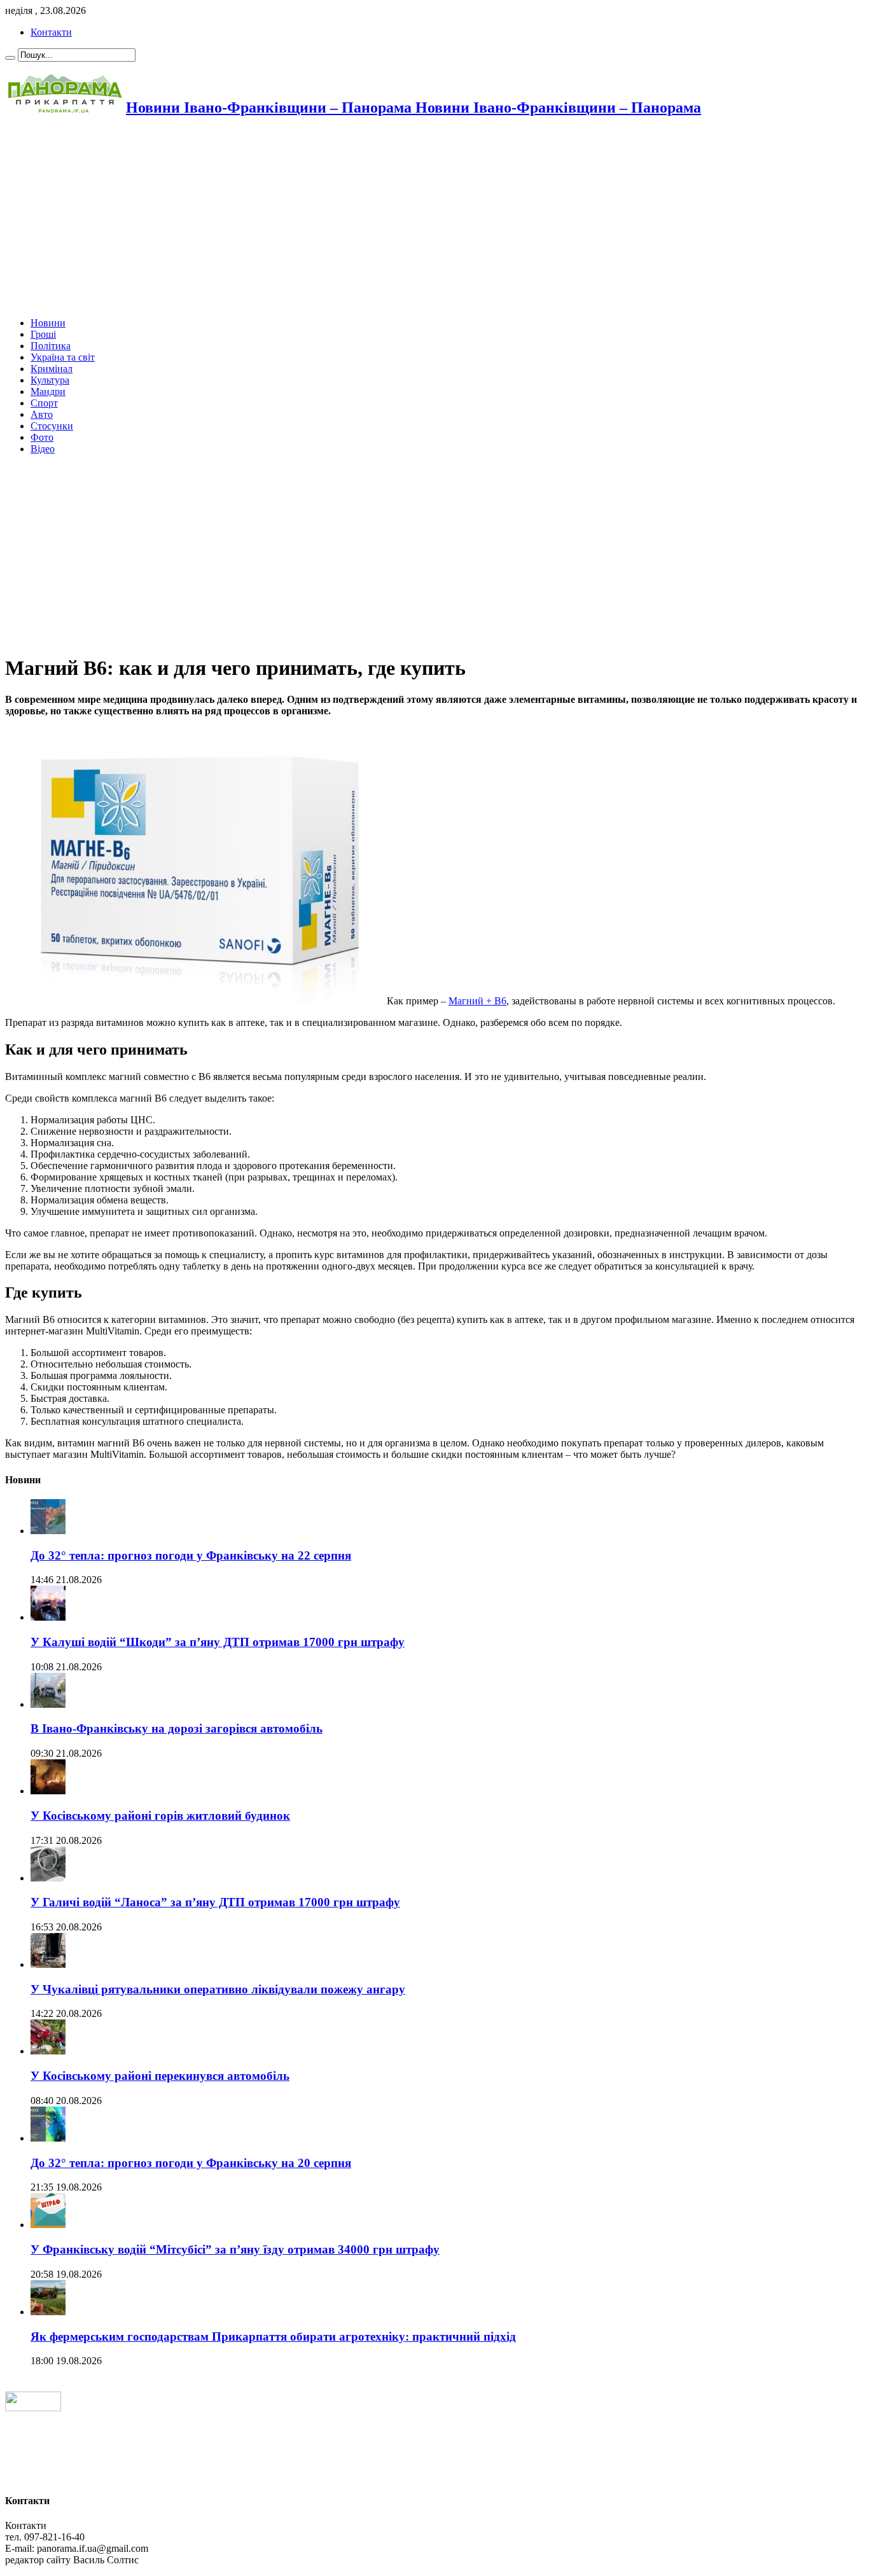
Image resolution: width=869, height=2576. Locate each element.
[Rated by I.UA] (33, 2408)
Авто (42, 414)
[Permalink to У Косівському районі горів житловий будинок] (48, 1791)
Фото (42, 437)
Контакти (51, 32)
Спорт (44, 403)
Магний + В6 (477, 1001)
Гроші (43, 334)
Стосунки (52, 426)
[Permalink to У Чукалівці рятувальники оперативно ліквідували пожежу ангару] (48, 1964)
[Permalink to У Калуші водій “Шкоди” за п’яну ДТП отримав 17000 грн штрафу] (48, 1617)
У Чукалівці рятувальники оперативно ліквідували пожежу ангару (218, 1989)
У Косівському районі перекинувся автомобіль (160, 2076)
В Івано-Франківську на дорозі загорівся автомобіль (177, 1728)
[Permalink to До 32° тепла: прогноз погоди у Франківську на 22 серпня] (48, 1531)
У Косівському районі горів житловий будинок (160, 1816)
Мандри (48, 391)
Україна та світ (63, 357)
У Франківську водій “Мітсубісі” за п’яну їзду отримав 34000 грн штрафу (235, 2249)
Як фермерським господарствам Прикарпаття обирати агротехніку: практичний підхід (273, 2337)
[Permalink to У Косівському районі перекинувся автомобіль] (48, 2051)
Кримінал (52, 369)
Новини (48, 323)
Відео (43, 449)
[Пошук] (10, 58)
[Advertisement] (387, 218)
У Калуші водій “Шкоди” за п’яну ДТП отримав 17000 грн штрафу (218, 1642)
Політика (51, 346)
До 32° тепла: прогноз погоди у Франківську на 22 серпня (191, 1555)
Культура (50, 380)
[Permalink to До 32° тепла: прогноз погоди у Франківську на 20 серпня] (48, 2138)
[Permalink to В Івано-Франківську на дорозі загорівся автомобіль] (48, 1704)
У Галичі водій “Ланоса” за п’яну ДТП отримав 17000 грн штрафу (215, 1902)
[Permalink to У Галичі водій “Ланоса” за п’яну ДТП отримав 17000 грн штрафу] (48, 1878)
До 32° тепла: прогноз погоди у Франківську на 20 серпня (191, 2163)
